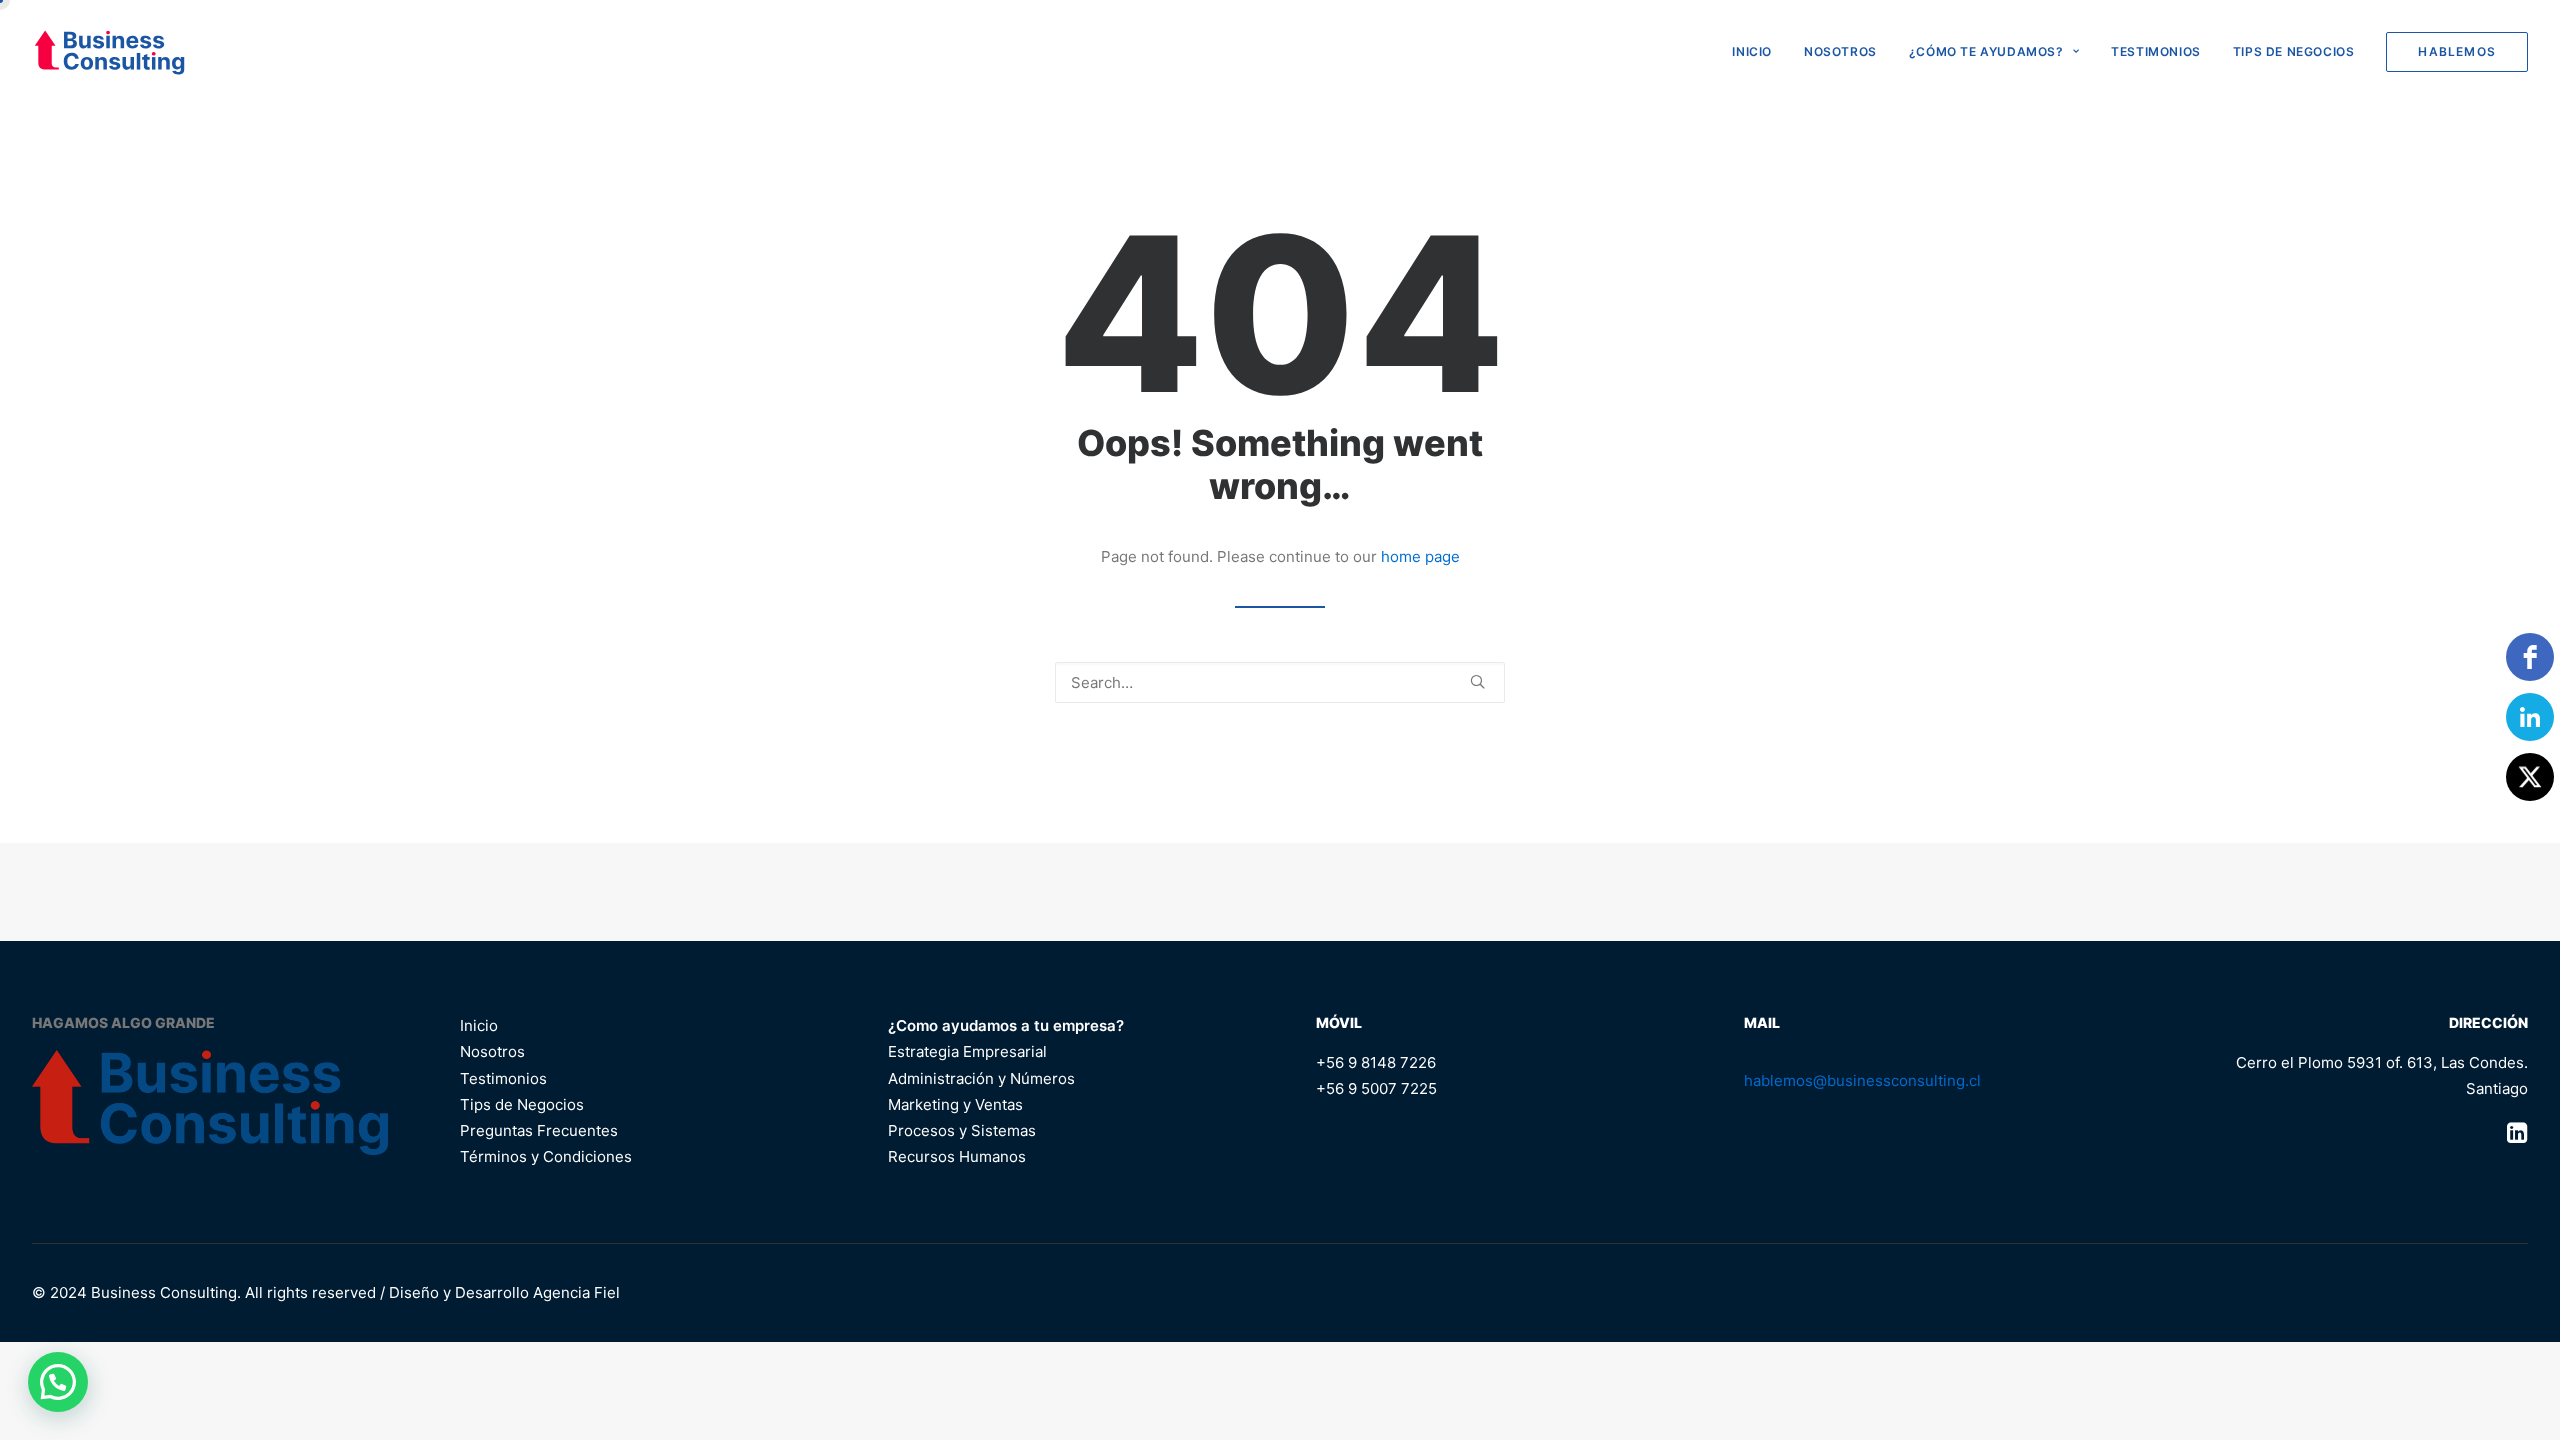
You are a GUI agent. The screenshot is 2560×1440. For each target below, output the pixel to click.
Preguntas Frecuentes (539, 1130)
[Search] (1280, 682)
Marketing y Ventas (955, 1104)
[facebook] (2530, 657)
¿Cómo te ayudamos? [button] (1986, 51)
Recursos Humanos (957, 1156)
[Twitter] (2530, 777)
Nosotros (1840, 51)
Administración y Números (981, 1078)
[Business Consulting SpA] (109, 52)
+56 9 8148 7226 (1376, 1062)
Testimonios (2156, 51)
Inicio (479, 1025)
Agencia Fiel (576, 1292)
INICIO (1752, 51)
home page (1420, 556)
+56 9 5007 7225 (1376, 1088)
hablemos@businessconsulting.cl (1862, 1080)
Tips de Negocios (2294, 51)
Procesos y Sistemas (962, 1130)
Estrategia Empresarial (967, 1051)
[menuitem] (1759, 52)
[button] (1477, 681)
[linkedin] (2530, 717)
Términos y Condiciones (546, 1156)
